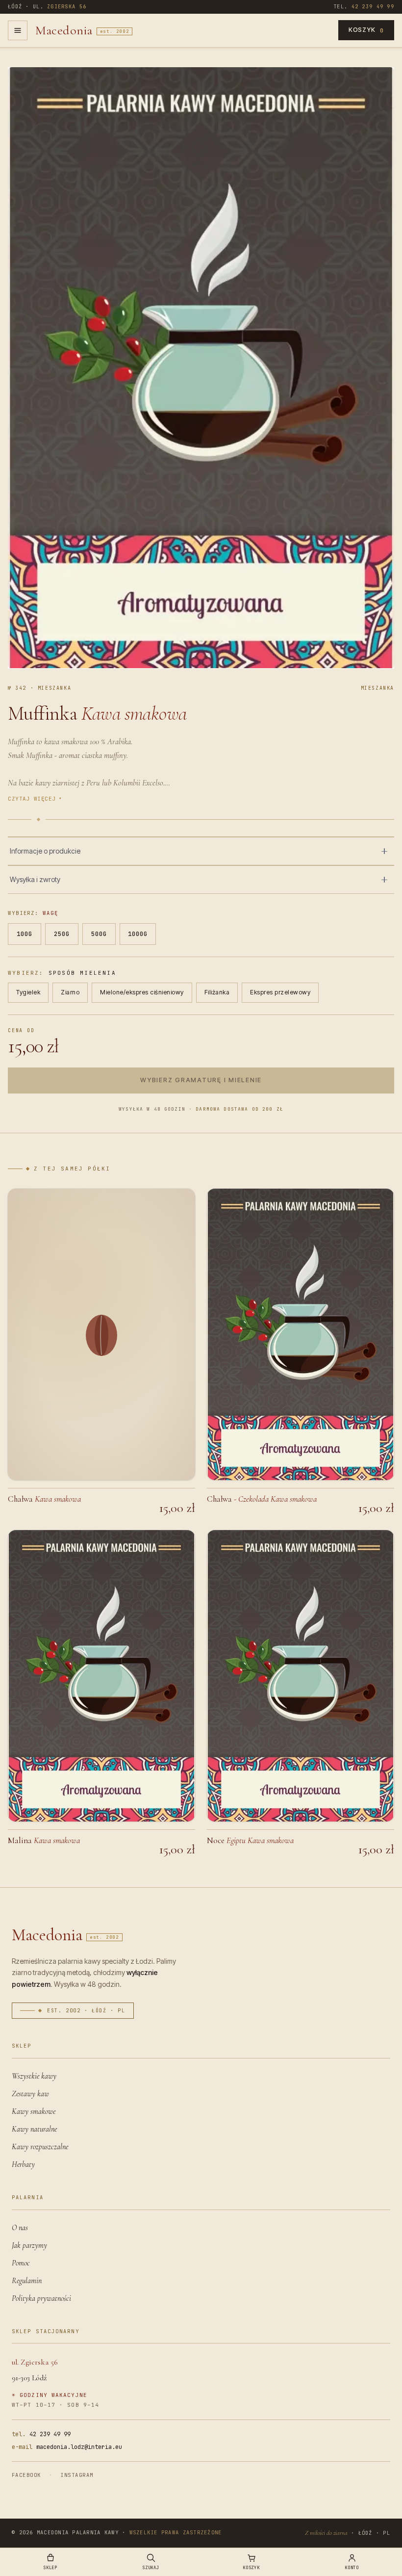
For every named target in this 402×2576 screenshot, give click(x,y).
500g (99, 934)
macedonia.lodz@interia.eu (67, 2447)
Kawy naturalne (34, 2129)
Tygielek (28, 992)
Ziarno (70, 992)
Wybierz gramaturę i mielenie (201, 1080)
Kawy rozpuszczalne (40, 2147)
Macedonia (82, 30)
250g (62, 934)
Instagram (77, 2475)
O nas (20, 2228)
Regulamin (27, 2281)
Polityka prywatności (41, 2298)
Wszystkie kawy (34, 2076)
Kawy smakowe (34, 2111)
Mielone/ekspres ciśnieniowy (142, 992)
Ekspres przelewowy (280, 992)
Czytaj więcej (35, 799)
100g (25, 934)
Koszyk (366, 30)
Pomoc (21, 2263)
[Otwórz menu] (18, 30)
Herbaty (23, 2164)
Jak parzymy (29, 2245)
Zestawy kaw (30, 2094)
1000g (138, 934)
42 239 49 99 (41, 2434)
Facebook (26, 2475)
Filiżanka (217, 992)
